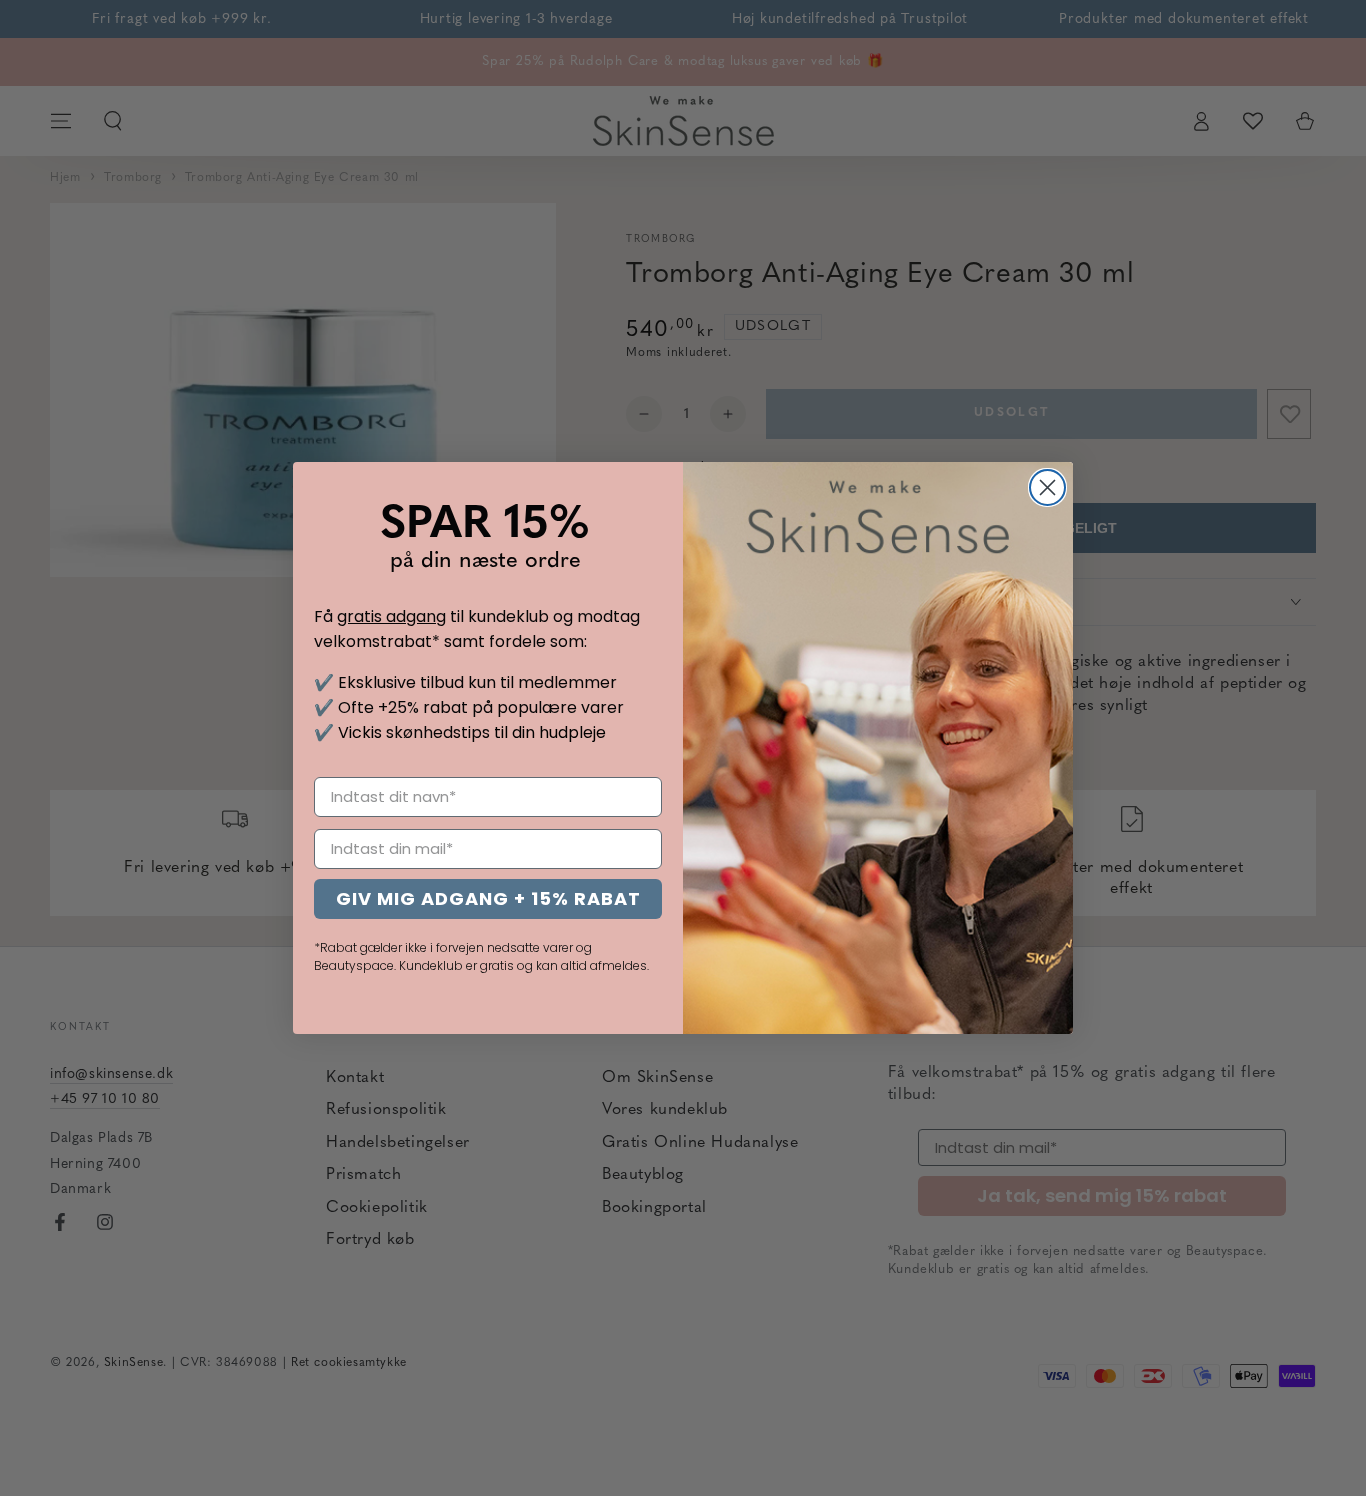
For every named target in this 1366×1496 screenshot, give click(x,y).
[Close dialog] (1047, 487)
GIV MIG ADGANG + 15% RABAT (488, 898)
